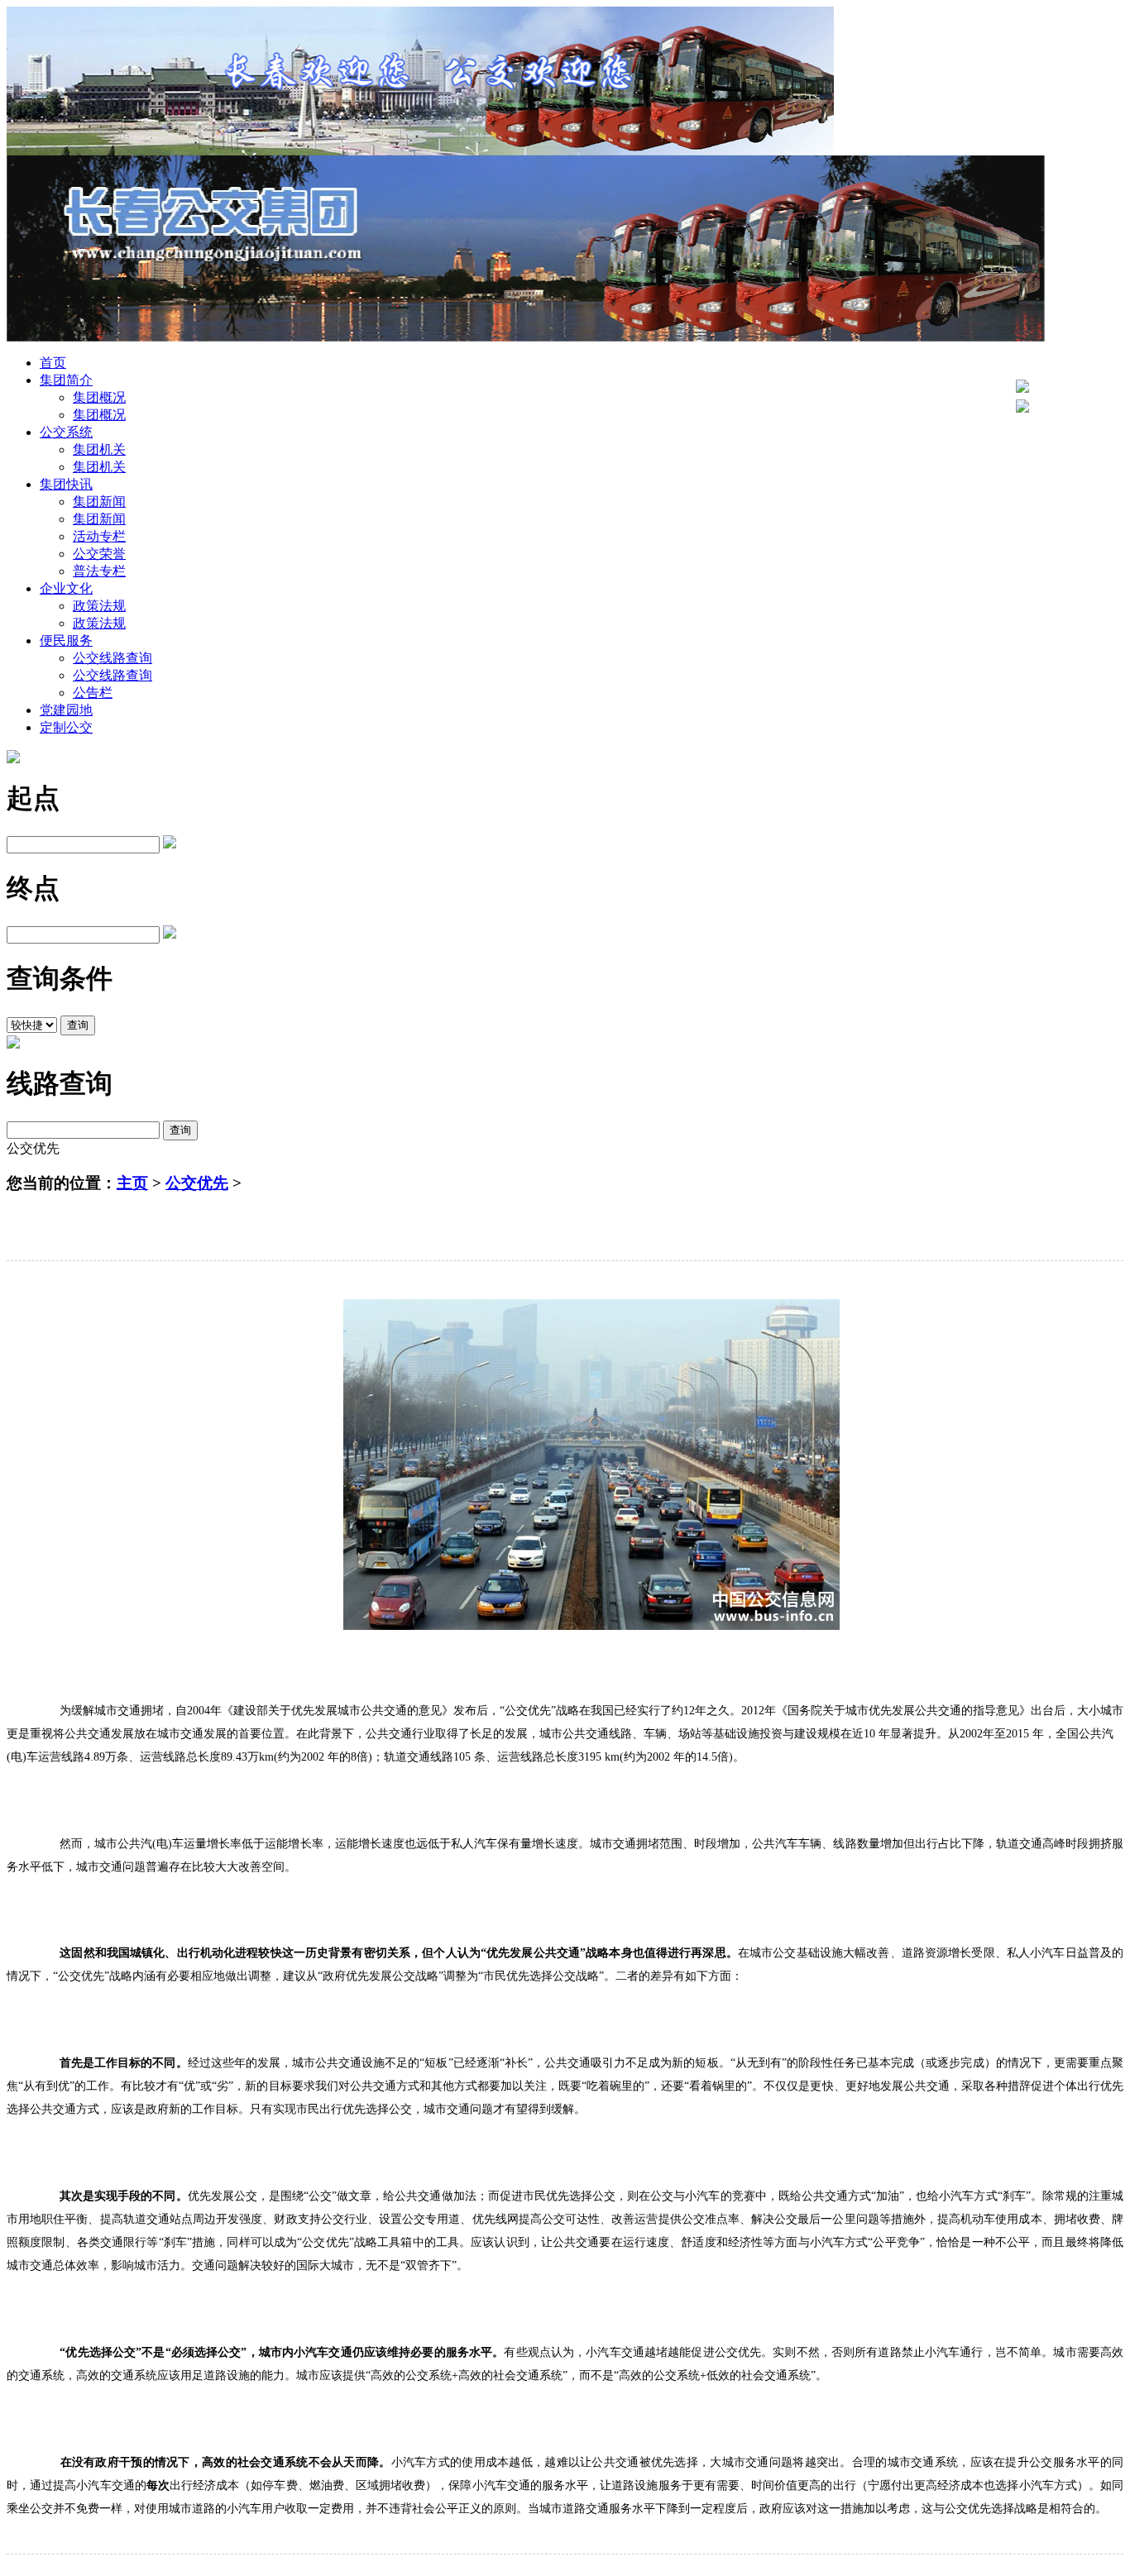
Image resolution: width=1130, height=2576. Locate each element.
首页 (53, 363)
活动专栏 (99, 536)
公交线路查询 (113, 658)
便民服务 (66, 640)
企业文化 (66, 588)
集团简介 (66, 380)
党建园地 (66, 710)
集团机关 (99, 449)
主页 (132, 1183)
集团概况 (99, 397)
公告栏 (93, 693)
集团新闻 (99, 502)
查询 (78, 1025)
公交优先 (197, 1183)
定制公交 (66, 727)
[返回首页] (1022, 408)
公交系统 (66, 432)
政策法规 (99, 606)
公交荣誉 (99, 554)
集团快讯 (66, 484)
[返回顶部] (1022, 388)
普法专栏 (99, 571)
